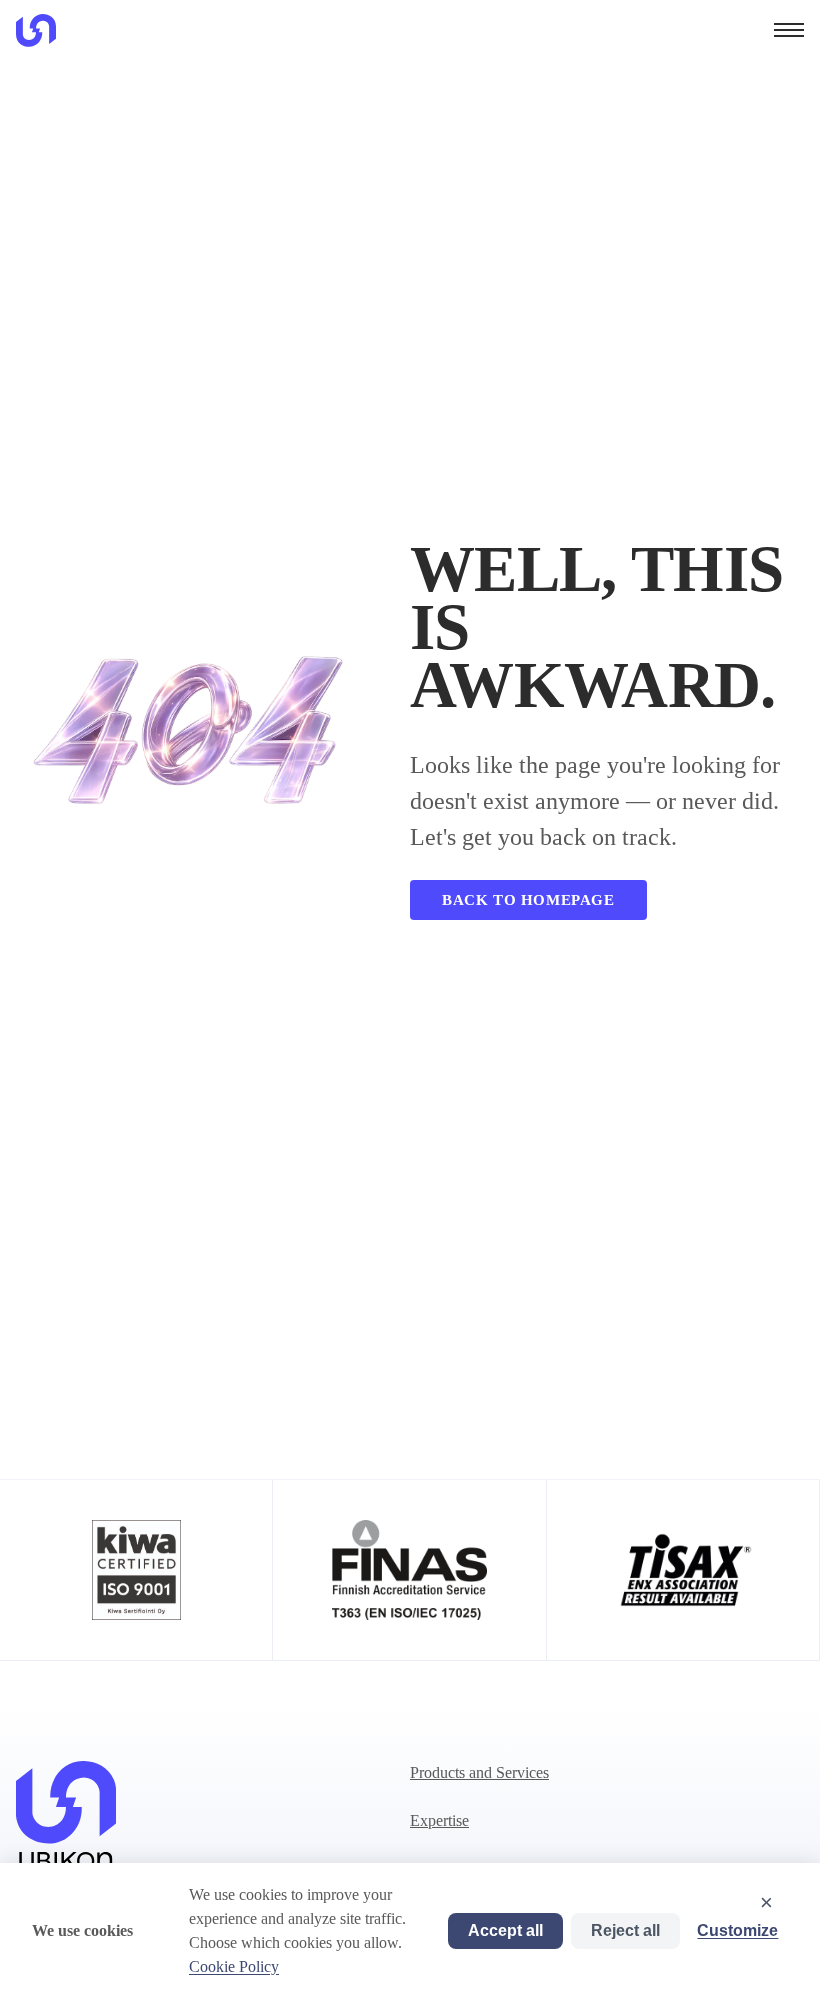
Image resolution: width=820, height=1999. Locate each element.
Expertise (439, 1820)
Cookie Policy (234, 1966)
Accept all (505, 1930)
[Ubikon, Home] (36, 30)
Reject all (625, 1930)
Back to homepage (528, 900)
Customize (737, 1930)
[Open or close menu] (789, 30)
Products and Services (479, 1772)
